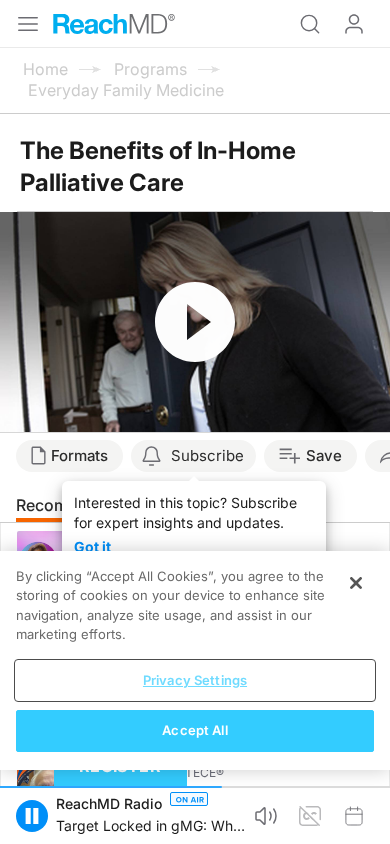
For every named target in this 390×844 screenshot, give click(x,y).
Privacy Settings (195, 680)
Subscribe (207, 455)
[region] (195, 660)
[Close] (356, 583)
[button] (32, 816)
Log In (354, 24)
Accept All (194, 730)
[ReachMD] (114, 24)
